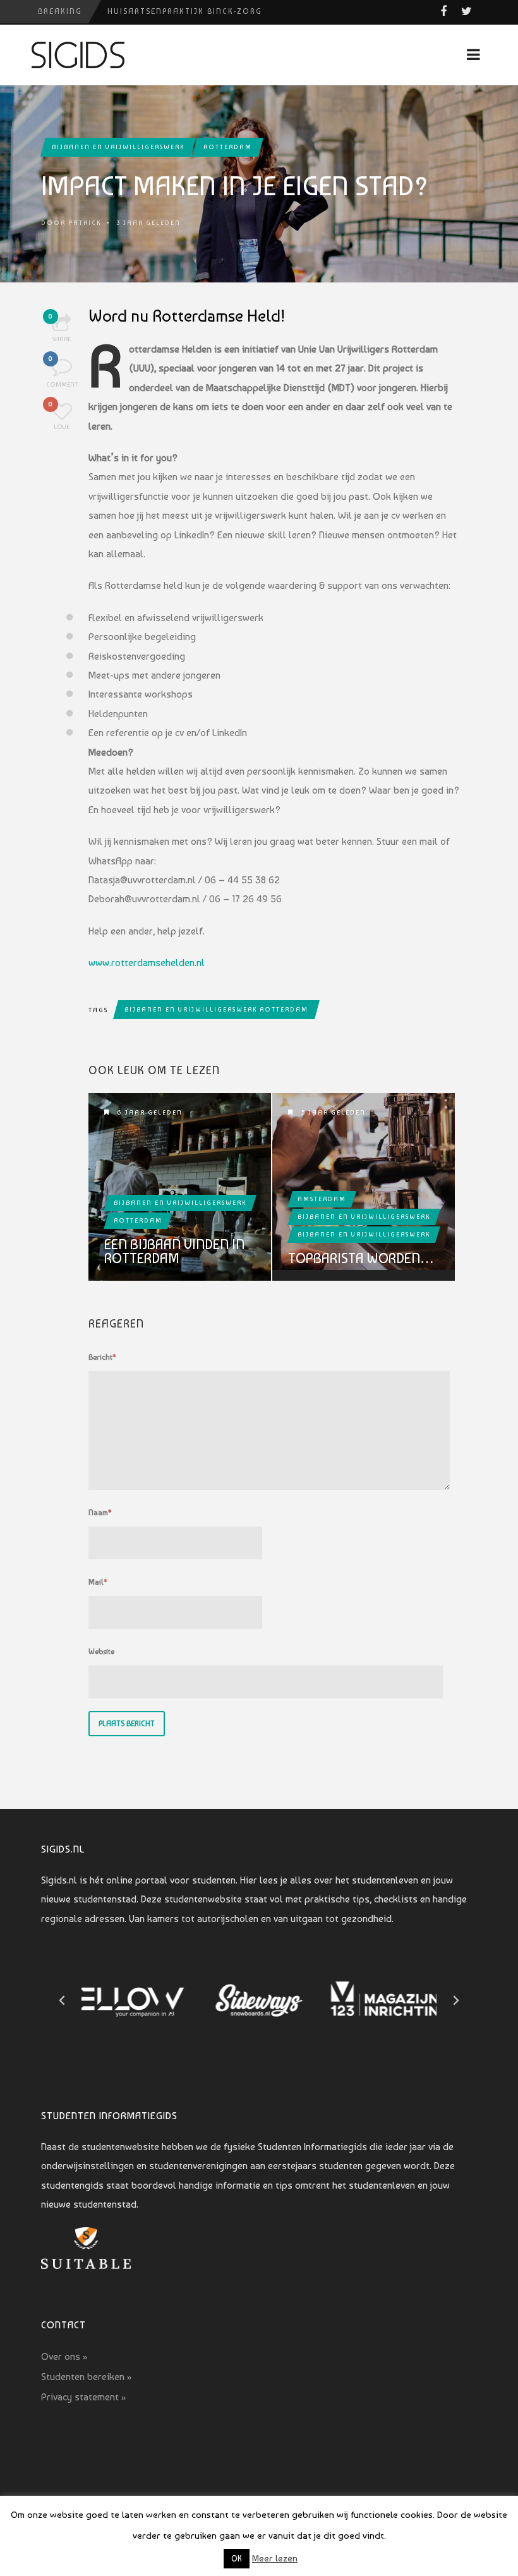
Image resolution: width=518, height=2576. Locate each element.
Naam (100, 1513)
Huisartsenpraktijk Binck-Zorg (185, 11)
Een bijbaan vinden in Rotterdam (174, 1251)
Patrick (85, 223)
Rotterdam (228, 147)
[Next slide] (455, 2000)
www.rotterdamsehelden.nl (147, 963)
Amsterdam (322, 1199)
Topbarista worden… (361, 1258)
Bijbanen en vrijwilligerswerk (118, 147)
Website (101, 1652)
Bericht (102, 1357)
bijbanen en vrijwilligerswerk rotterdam (216, 1009)
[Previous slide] (63, 2000)
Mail (98, 1582)
